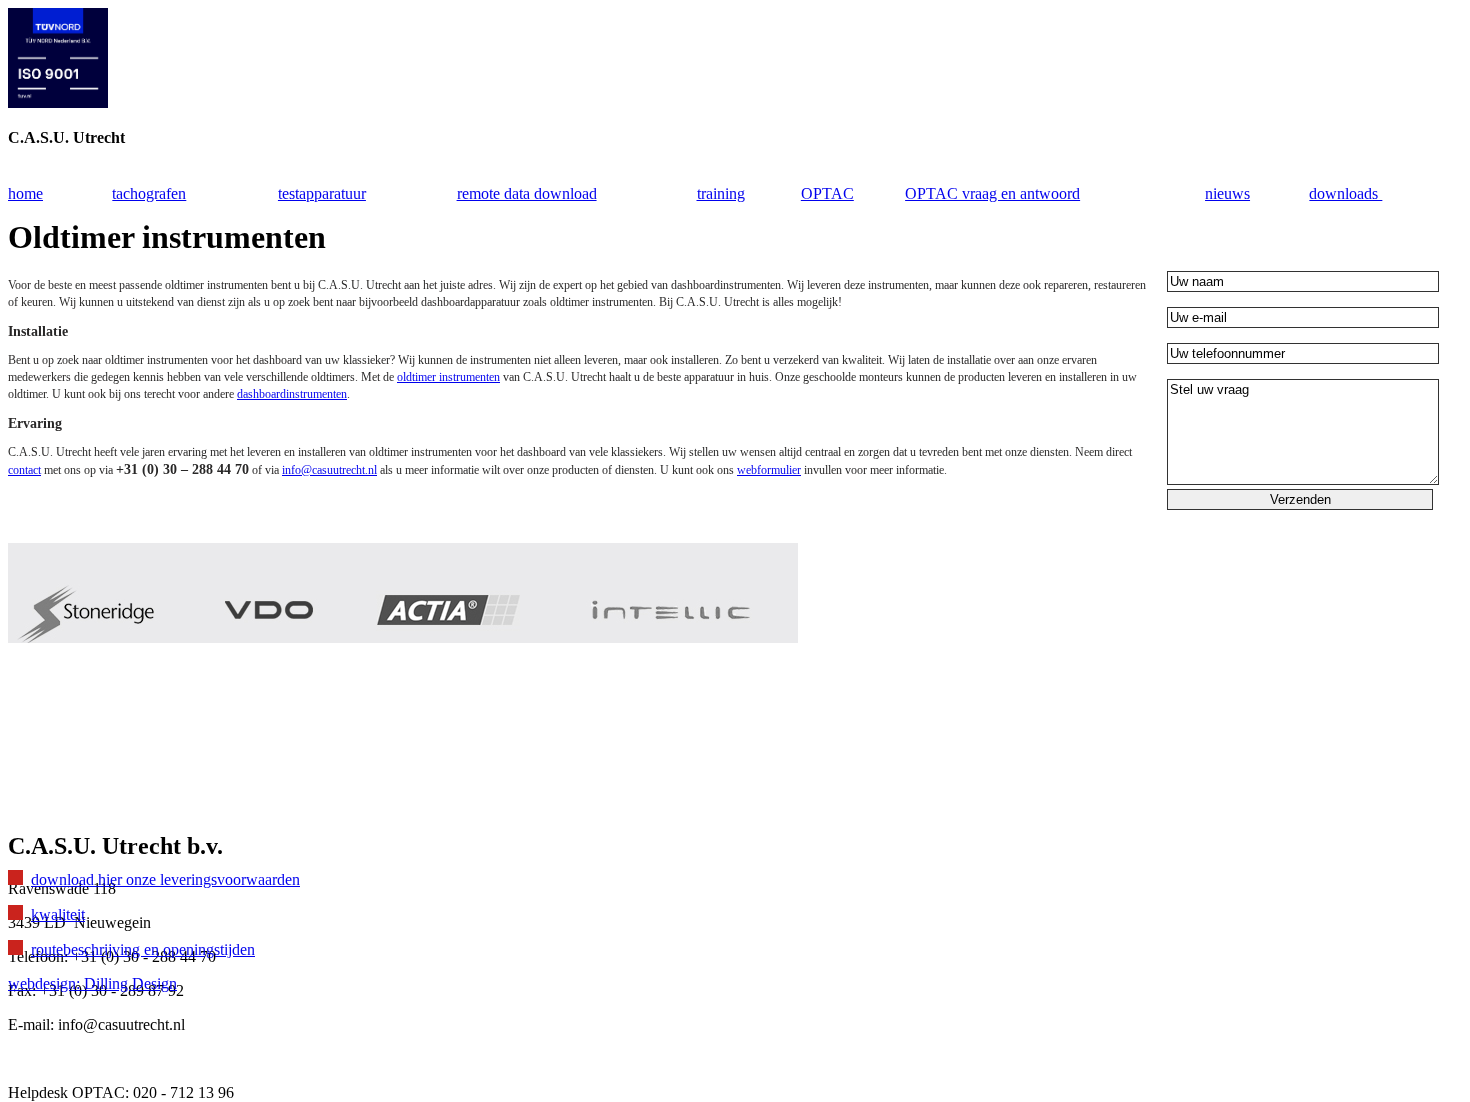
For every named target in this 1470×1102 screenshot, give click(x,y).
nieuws (1227, 193)
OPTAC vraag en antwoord (992, 193)
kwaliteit (58, 914)
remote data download (527, 193)
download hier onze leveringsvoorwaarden (165, 879)
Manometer (84, 667)
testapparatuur (322, 193)
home (25, 193)
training (721, 193)
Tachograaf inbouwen (117, 803)
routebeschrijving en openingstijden (143, 949)
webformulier (769, 470)
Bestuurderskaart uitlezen (127, 735)
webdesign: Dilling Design (92, 983)
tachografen (149, 193)
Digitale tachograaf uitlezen (134, 701)
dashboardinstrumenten (292, 394)
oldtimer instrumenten (448, 377)
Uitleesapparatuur (103, 769)
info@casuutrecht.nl (329, 470)
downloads (1345, 193)
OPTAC (827, 193)
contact (24, 470)
